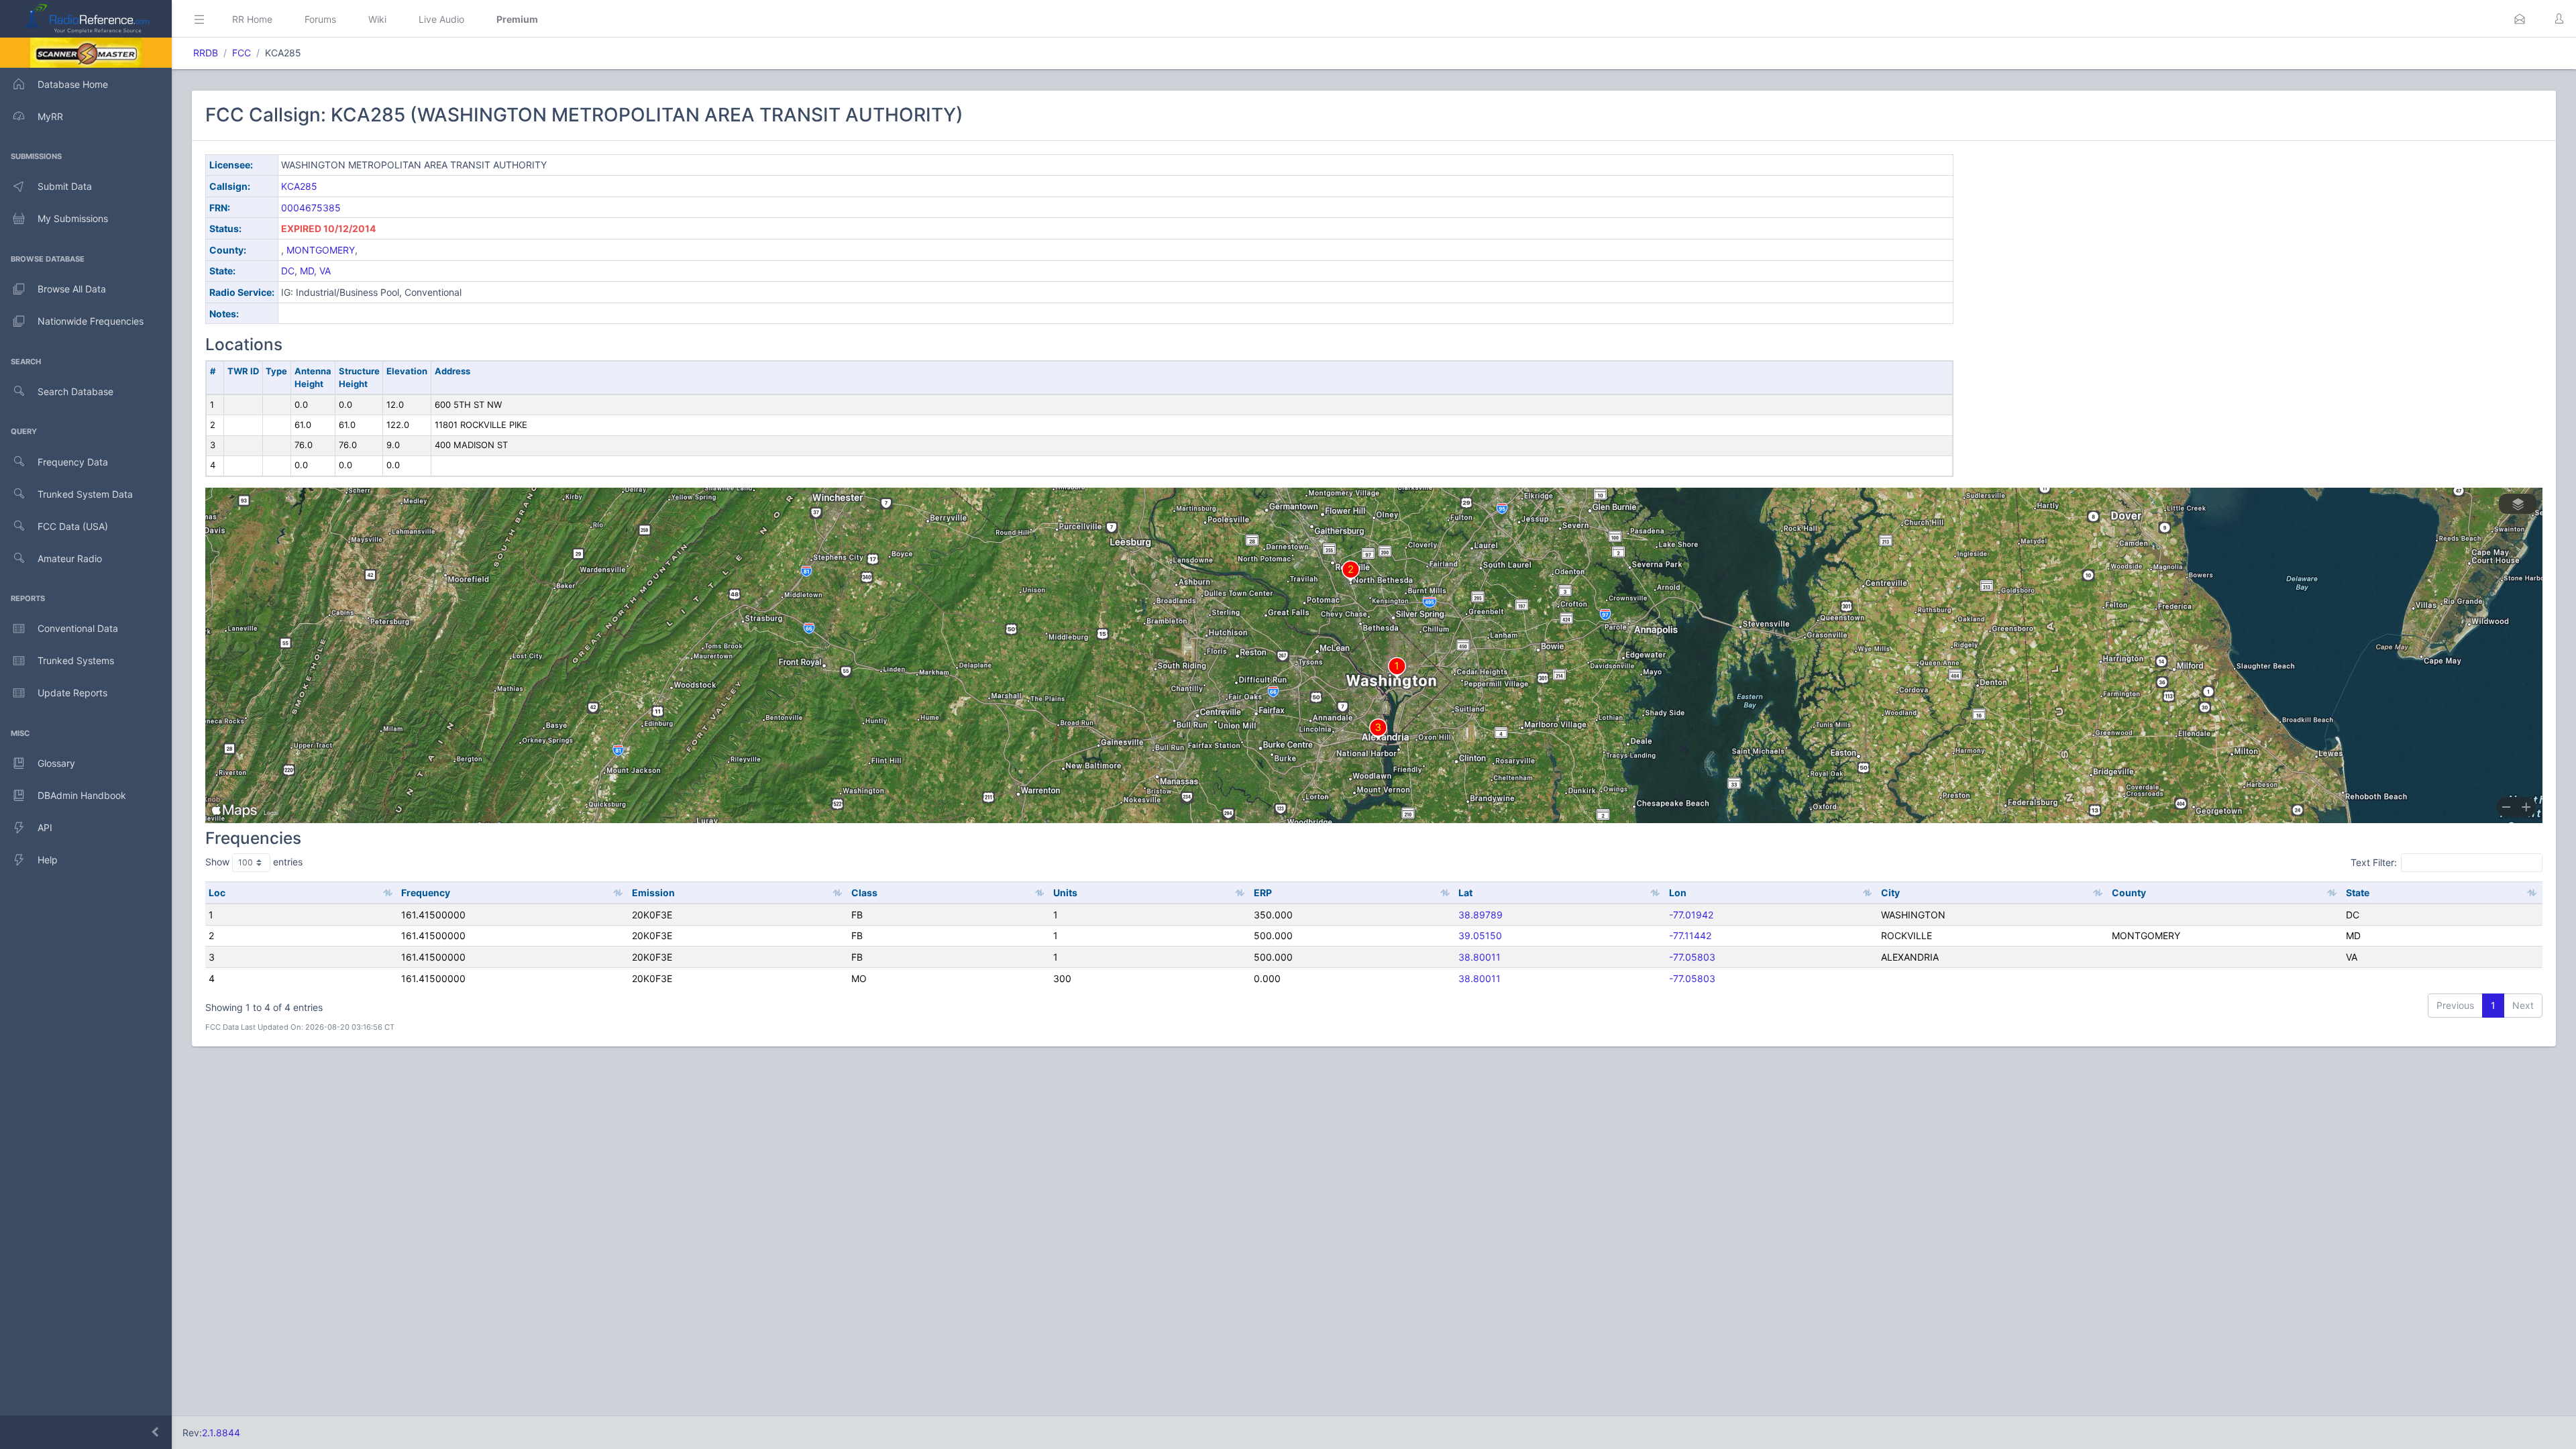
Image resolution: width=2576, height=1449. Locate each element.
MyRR (50, 116)
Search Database (75, 391)
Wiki (377, 19)
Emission (653, 893)
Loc (217, 893)
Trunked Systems (76, 660)
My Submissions (73, 218)
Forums (320, 19)
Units (1065, 893)
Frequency (426, 893)
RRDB (206, 53)
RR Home (252, 19)
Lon (1678, 893)
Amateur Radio (70, 558)
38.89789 (1481, 915)
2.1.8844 (221, 1433)
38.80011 (1480, 957)
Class (864, 893)
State (2358, 893)
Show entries (254, 862)
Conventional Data (78, 628)
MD (307, 271)
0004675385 (311, 208)
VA (325, 271)
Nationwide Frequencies (91, 321)
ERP (1263, 893)
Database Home (73, 84)
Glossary (56, 763)
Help (48, 860)
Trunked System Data (85, 494)
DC (288, 271)
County (2129, 893)
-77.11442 (1690, 935)
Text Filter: (2374, 862)
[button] (2520, 19)
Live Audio (441, 19)
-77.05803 (1692, 957)
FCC (241, 53)
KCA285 (299, 186)
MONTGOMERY (321, 250)
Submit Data (65, 186)
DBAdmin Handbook (82, 795)
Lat (1465, 893)
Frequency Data (73, 462)
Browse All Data (72, 289)
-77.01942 (1691, 915)
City (1890, 893)
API (45, 827)
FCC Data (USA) (73, 526)
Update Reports (72, 693)
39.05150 (1480, 935)
